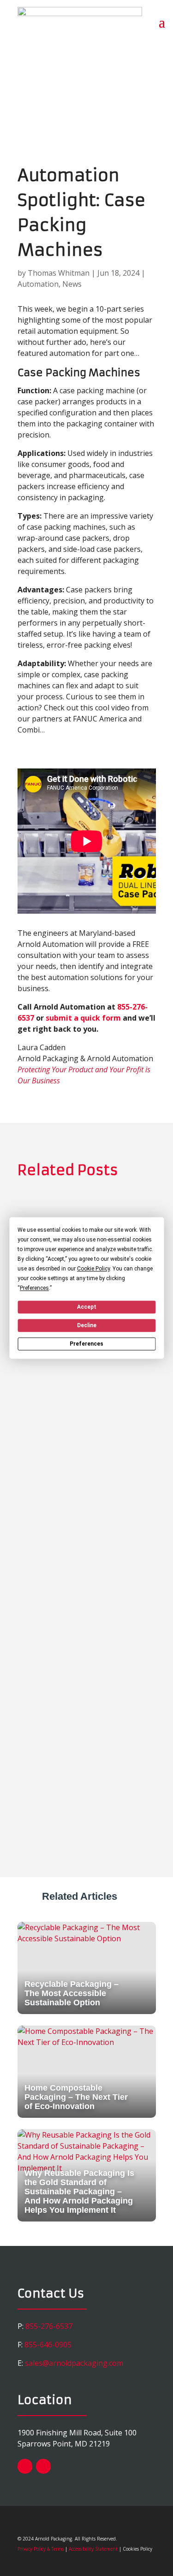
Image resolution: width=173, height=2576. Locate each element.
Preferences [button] (34, 1288)
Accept (87, 1307)
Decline (87, 1325)
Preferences (86, 1344)
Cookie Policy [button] (93, 1269)
